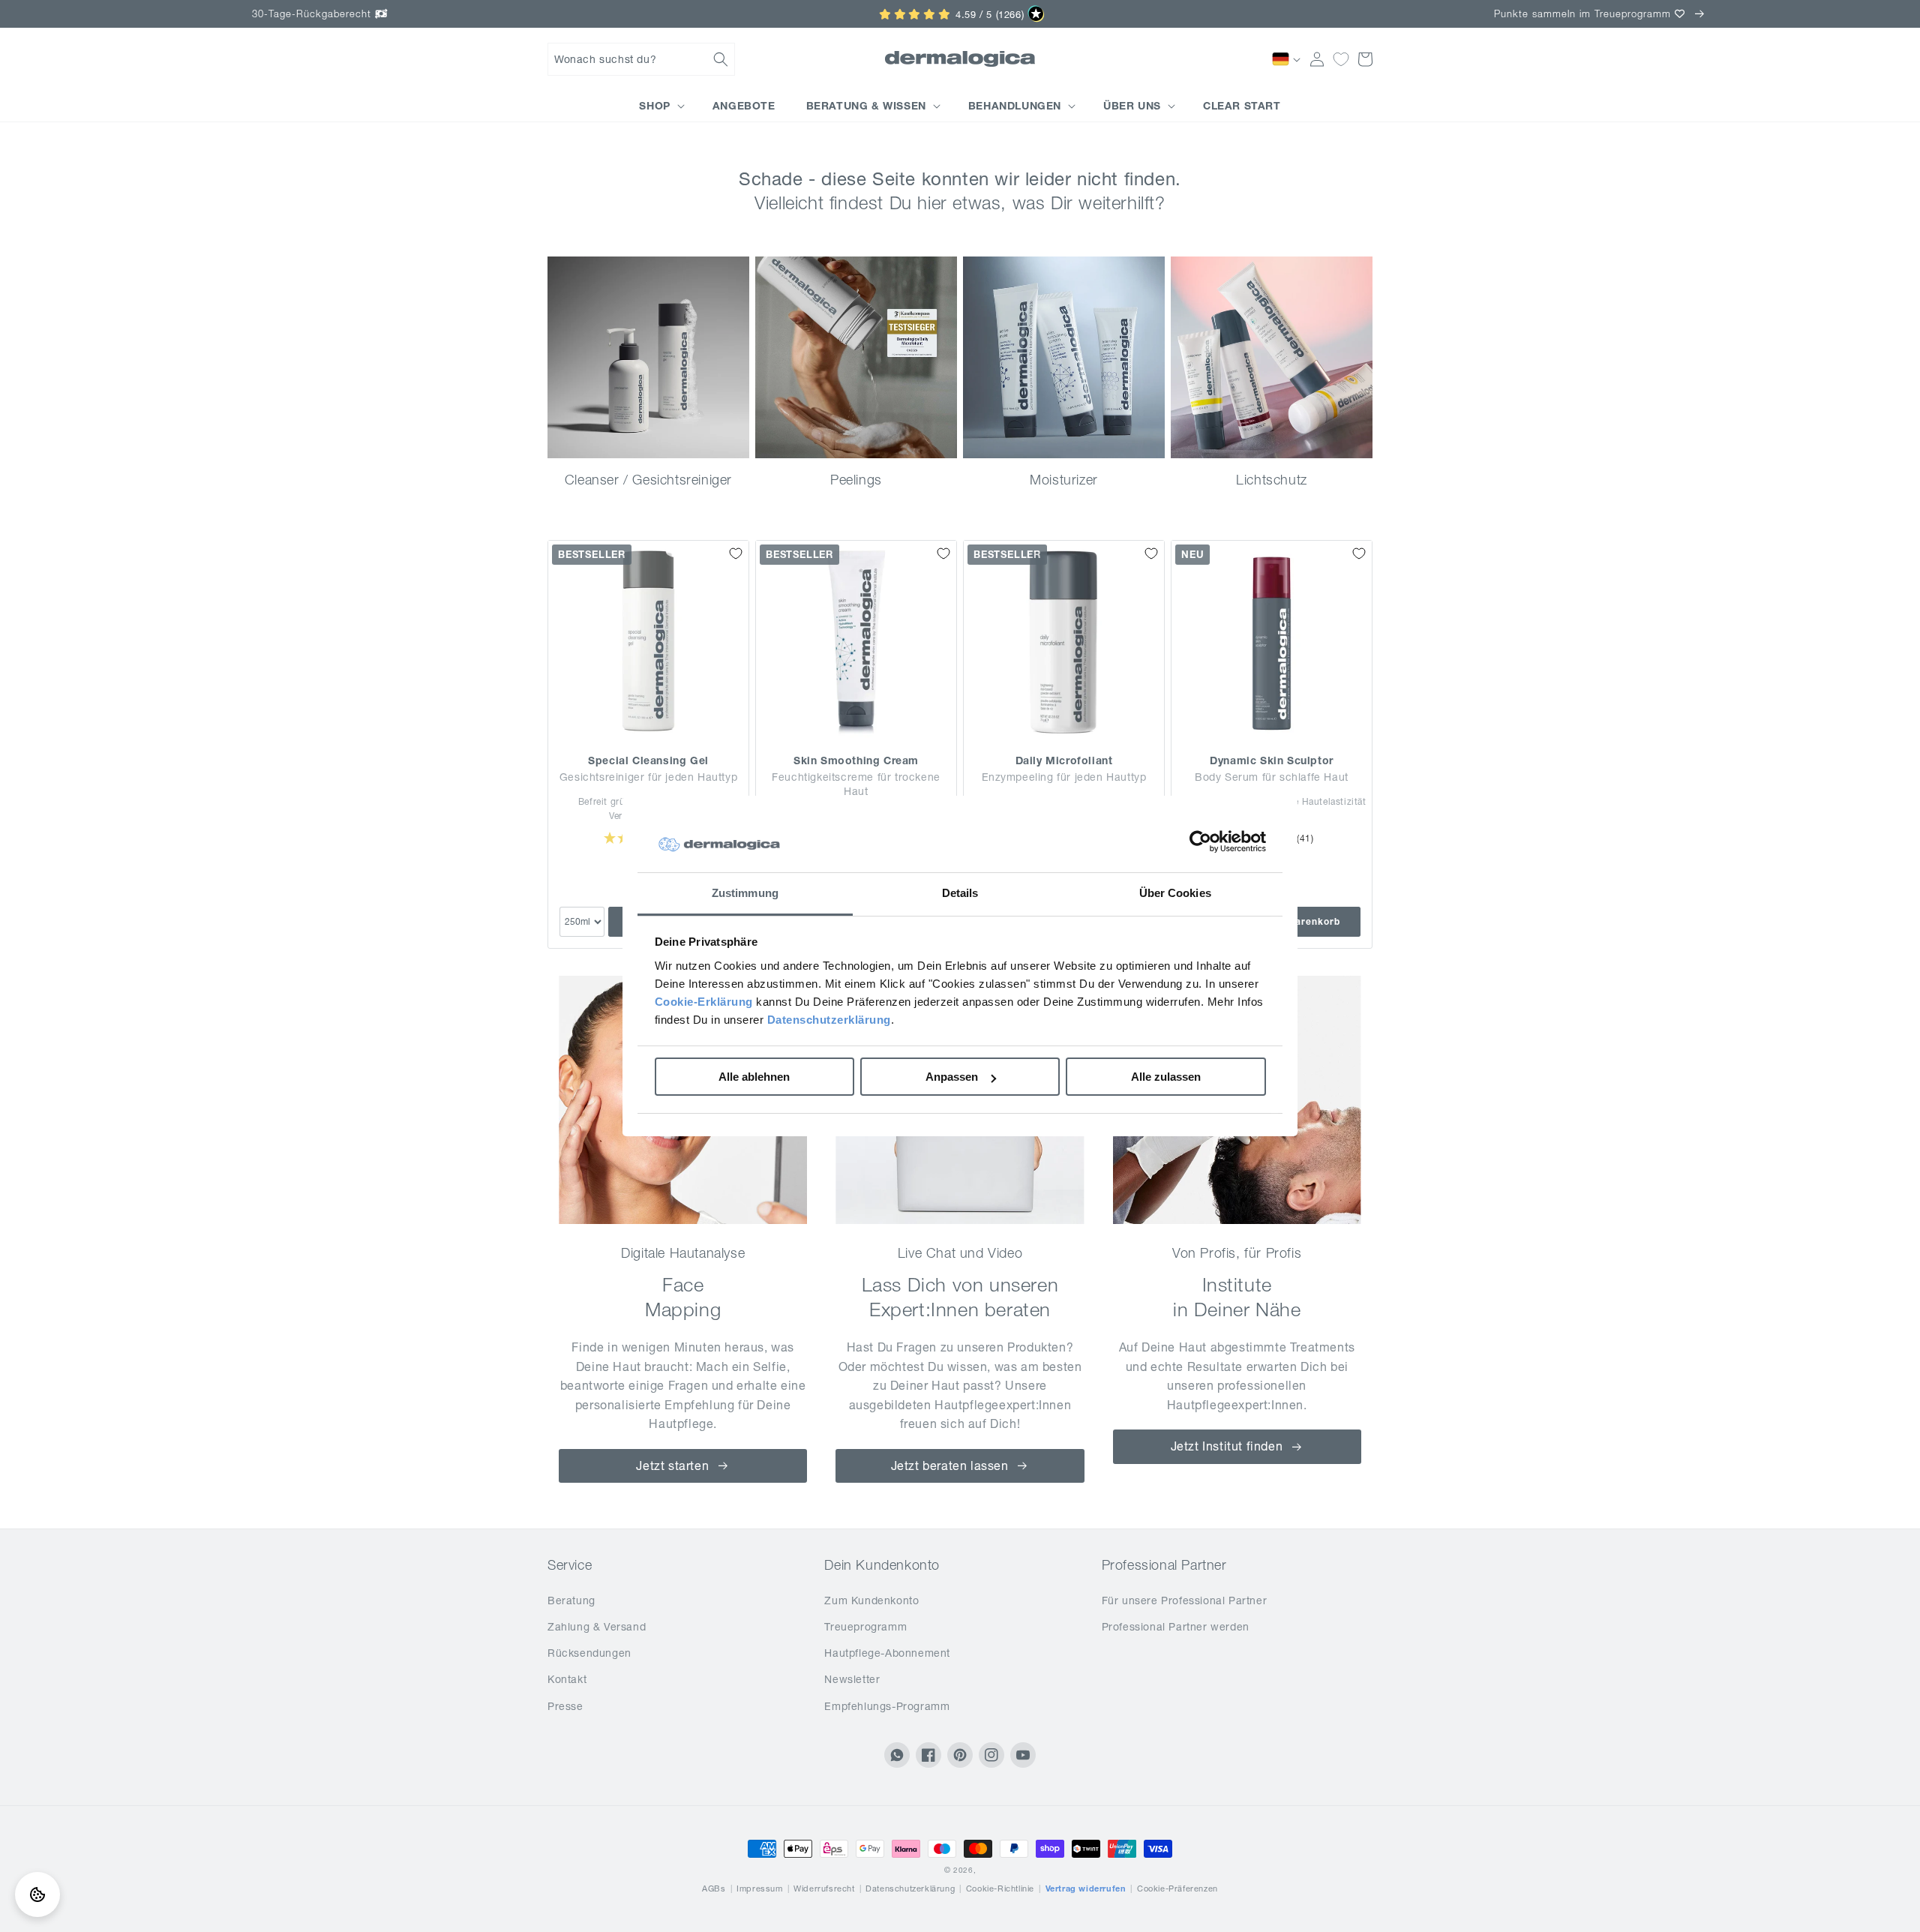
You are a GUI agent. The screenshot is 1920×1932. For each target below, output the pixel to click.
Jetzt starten (672, 1465)
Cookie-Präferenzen (1177, 1888)
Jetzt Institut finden (1227, 1446)
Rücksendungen (589, 1653)
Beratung (571, 1600)
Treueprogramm (865, 1627)
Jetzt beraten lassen (950, 1465)
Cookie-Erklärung (704, 1002)
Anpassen (952, 1077)
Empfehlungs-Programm (887, 1706)
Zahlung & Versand (597, 1627)
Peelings (856, 480)
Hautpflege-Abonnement (887, 1653)
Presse (565, 1706)
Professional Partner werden (1176, 1627)
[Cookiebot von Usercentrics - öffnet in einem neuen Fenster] (1200, 841)
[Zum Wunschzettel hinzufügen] (736, 553)
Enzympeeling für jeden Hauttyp (1064, 777)
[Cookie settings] (37, 1894)
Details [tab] (960, 893)
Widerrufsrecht (824, 1888)
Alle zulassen (1166, 1077)
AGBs (714, 1888)
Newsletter (852, 1679)
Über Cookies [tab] (1175, 893)
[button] (641, 59)
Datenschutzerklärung (829, 1020)
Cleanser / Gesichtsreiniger (648, 480)
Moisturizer (1064, 480)
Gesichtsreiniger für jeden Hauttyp (648, 777)
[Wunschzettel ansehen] (1341, 59)
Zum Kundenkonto (871, 1600)
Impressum (759, 1888)
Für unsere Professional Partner (1185, 1600)
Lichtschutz (1272, 480)
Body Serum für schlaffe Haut (1272, 777)
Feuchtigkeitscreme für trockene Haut (856, 784)
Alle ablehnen (754, 1077)
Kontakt (567, 1679)
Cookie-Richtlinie (1000, 1888)
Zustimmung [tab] (745, 893)
